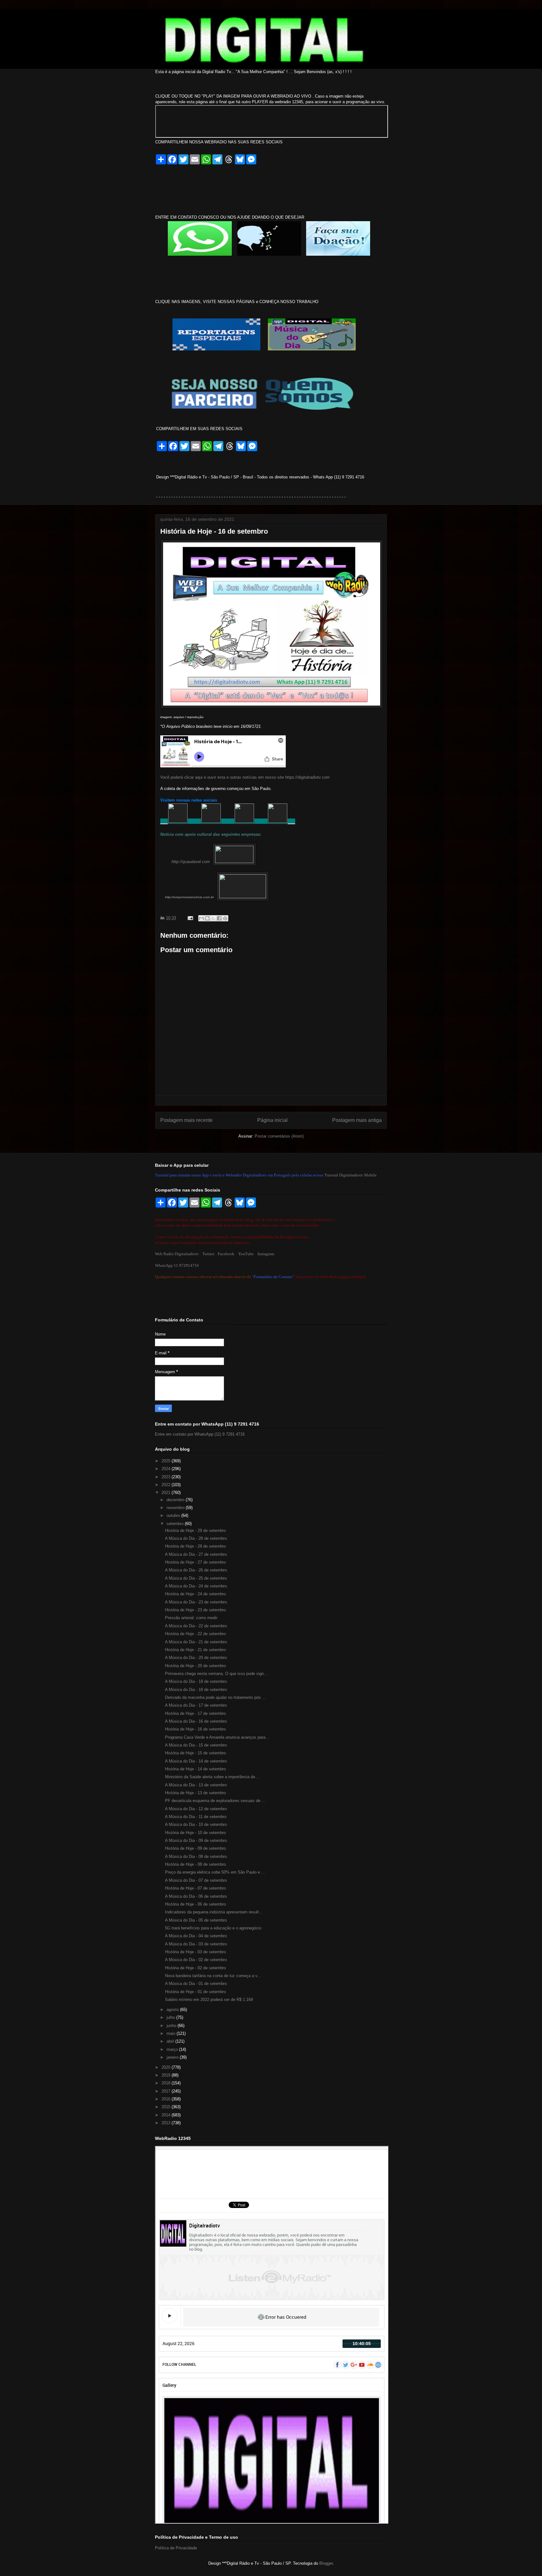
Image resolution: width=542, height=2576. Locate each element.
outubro (174, 1515)
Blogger (326, 2563)
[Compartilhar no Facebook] (219, 918)
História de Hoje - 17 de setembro (195, 1713)
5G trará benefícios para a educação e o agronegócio (213, 1928)
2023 (167, 1477)
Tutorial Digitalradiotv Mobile (351, 1175)
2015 (167, 2107)
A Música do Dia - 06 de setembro (196, 1896)
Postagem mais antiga (357, 1120)
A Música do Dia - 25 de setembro (196, 1578)
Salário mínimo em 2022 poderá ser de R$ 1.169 (209, 2000)
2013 (167, 2123)
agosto (173, 2010)
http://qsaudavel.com (191, 862)
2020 (167, 2067)
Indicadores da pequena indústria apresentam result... (214, 1912)
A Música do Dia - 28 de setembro (196, 1538)
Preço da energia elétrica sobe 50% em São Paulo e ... (215, 1872)
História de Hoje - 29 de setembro (195, 1531)
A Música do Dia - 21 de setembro (196, 1642)
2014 (167, 2115)
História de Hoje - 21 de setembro (195, 1650)
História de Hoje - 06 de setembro (195, 1904)
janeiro (173, 2057)
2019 (167, 2075)
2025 (167, 1461)
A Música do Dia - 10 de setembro (196, 1824)
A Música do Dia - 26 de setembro (196, 1570)
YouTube (246, 1254)
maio (172, 2033)
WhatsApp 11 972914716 (177, 1265)
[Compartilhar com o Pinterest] (225, 918)
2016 (167, 2099)
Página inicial (272, 1120)
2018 (167, 2083)
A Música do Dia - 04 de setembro (196, 1936)
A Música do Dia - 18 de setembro (196, 1690)
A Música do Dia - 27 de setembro (196, 1554)
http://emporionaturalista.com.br (189, 897)
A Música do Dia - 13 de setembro (196, 1785)
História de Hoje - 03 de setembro (195, 1952)
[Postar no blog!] (207, 918)
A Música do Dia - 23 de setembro (196, 1602)
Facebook (226, 1254)
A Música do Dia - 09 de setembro (196, 1840)
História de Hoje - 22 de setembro (195, 1634)
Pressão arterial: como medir (191, 1618)
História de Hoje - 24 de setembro (195, 1594)
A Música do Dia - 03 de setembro (196, 1944)
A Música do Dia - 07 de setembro (196, 1880)
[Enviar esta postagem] (190, 918)
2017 (167, 2091)
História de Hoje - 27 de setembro (195, 1562)
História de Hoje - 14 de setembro (195, 1769)
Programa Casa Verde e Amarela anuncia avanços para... (217, 1737)
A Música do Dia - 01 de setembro (196, 1984)
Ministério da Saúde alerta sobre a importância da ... (213, 1777)
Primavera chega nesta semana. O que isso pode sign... (216, 1674)
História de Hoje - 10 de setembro (195, 1833)
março (173, 2049)
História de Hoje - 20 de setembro (195, 1666)
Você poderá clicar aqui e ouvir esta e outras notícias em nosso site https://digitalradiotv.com (245, 777)
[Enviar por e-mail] (201, 918)
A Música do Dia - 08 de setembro (196, 1856)
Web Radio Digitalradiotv (177, 1254)
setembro (176, 1524)
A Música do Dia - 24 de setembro (196, 1586)
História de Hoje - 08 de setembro (195, 1864)
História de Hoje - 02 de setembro (195, 1968)
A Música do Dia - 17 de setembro (196, 1705)
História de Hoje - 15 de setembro (195, 1753)
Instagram (266, 1254)
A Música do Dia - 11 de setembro (196, 1817)
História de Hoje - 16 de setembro (195, 1729)
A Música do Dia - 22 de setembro (196, 1626)
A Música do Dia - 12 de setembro (196, 1809)
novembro (176, 1508)
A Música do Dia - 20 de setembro (196, 1658)
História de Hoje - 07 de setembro (195, 1888)
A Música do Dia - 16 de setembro (196, 1721)
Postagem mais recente (186, 1120)
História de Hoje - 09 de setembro (195, 1848)
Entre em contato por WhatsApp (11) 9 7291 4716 (200, 1434)
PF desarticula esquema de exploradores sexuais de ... (215, 1801)
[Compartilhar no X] (213, 918)
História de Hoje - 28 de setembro (195, 1546)
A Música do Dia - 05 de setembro (196, 1920)
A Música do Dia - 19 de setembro (196, 1681)
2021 (167, 1493)
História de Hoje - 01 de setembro (195, 1992)
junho (172, 2026)
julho (171, 2017)
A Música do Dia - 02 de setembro (196, 1960)
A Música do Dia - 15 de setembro (196, 1745)
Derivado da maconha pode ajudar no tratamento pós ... (215, 1697)
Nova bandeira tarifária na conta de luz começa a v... (213, 1976)
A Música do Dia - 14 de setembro (196, 1761)
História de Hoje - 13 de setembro (195, 1793)
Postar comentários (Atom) (279, 1136)
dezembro (176, 1500)
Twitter (208, 1254)
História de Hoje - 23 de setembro (195, 1610)
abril (171, 2041)
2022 (167, 1485)
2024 (167, 1469)
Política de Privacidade (176, 2548)
